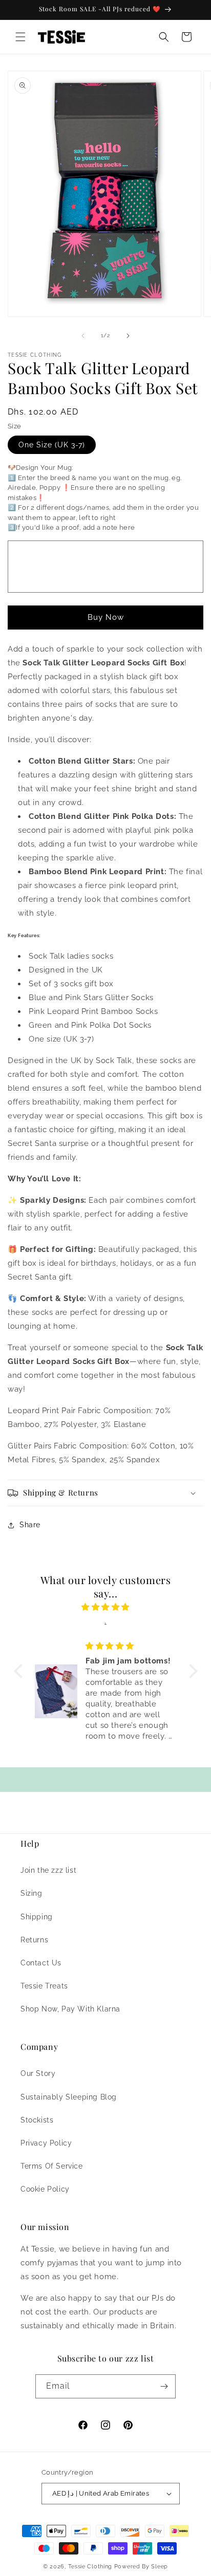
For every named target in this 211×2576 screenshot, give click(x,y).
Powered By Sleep (141, 2567)
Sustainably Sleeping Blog (69, 2097)
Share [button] (30, 1525)
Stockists (37, 2120)
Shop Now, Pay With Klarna (70, 2009)
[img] (106, 1607)
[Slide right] (128, 336)
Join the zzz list (48, 1870)
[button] (20, 37)
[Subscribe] (164, 2386)
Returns (34, 1940)
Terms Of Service (52, 2166)
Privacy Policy (46, 2143)
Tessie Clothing (90, 2567)
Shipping (37, 1917)
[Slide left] (83, 336)
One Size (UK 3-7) (52, 445)
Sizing (31, 1893)
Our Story (38, 2073)
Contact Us (41, 1963)
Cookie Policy (45, 2189)
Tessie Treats (44, 1986)
